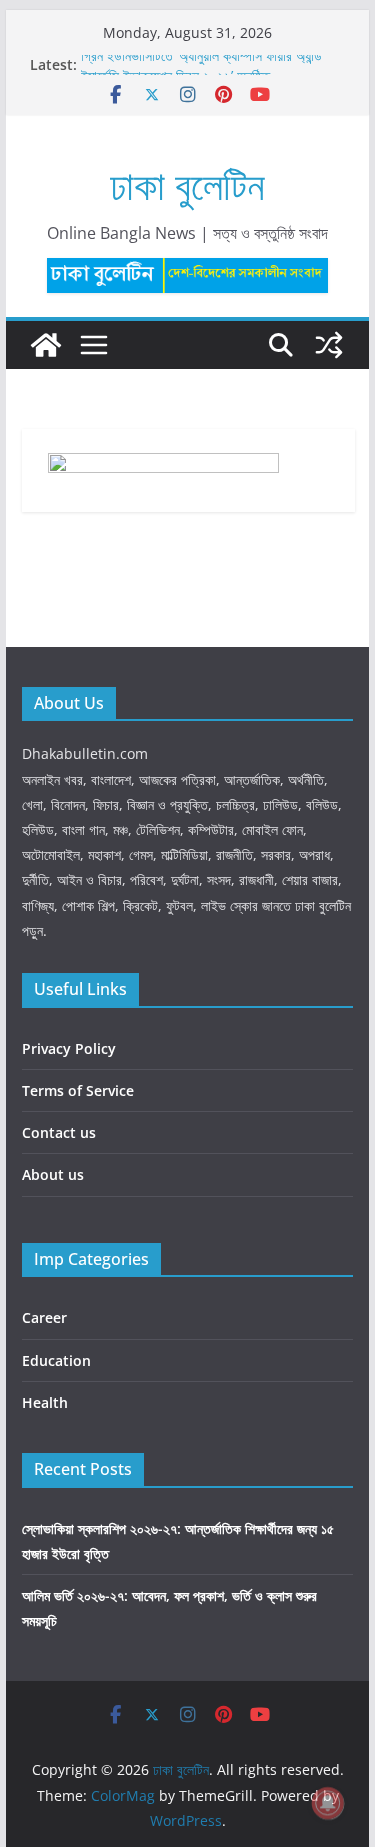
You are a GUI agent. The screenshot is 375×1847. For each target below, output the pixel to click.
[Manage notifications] (328, 1803)
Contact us (59, 1132)
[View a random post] (329, 345)
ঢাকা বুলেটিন (187, 184)
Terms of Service (78, 1090)
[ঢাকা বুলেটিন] (46, 345)
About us (53, 1174)
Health (45, 1402)
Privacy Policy (69, 1048)
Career (44, 1317)
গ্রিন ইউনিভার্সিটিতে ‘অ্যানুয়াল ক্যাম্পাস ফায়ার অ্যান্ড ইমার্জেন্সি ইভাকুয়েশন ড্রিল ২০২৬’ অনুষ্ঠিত (201, 70)
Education (56, 1360)
